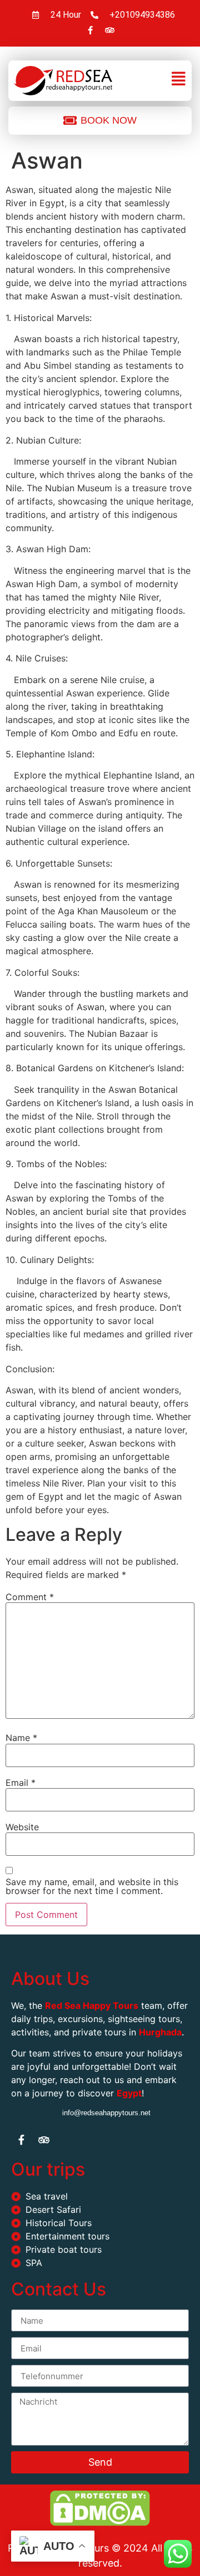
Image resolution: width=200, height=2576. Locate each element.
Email (21, 1783)
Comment (30, 1597)
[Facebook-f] (90, 30)
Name (21, 1738)
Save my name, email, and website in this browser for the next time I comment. (92, 1886)
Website (22, 1827)
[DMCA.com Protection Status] (100, 2523)
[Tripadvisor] (109, 30)
